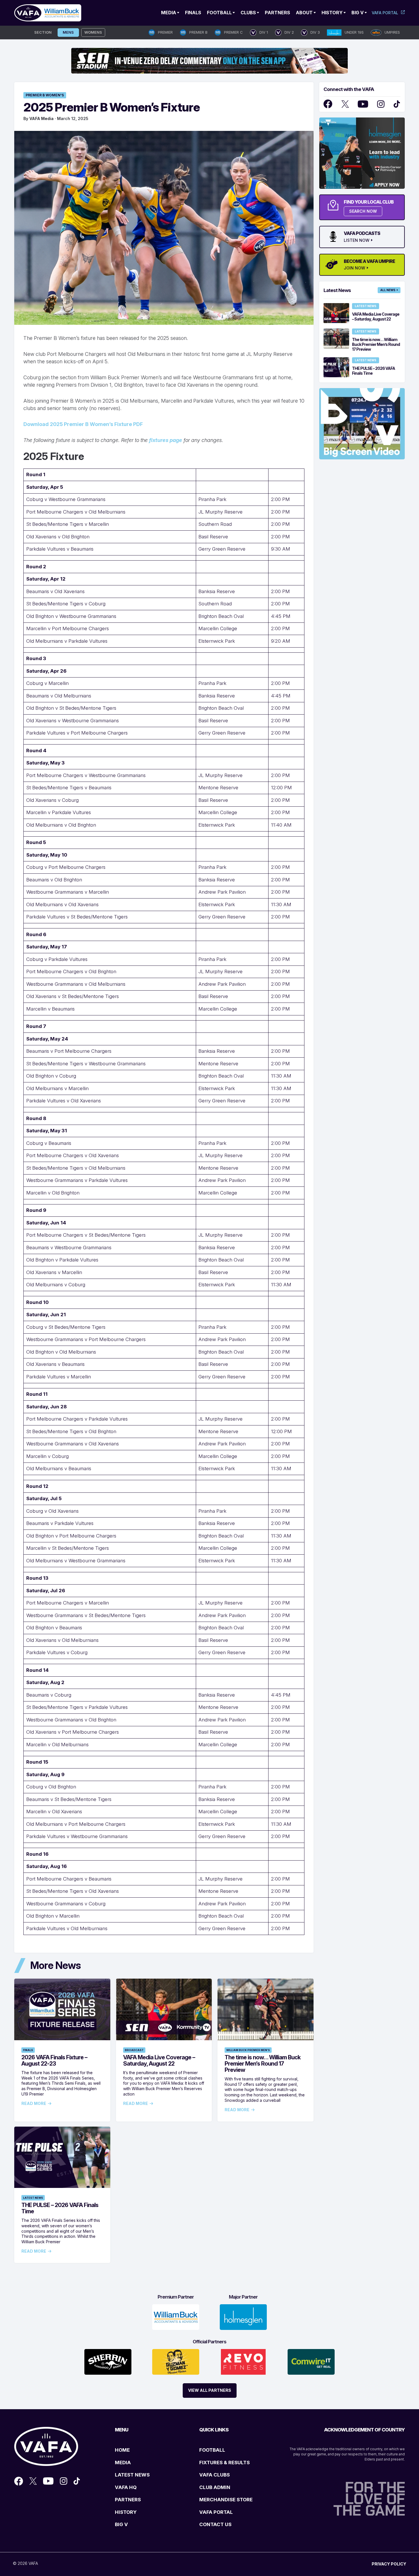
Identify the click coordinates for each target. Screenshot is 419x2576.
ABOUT (304, 13)
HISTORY (126, 2512)
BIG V (121, 2524)
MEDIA (123, 2463)
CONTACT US (215, 2524)
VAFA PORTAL (216, 2512)
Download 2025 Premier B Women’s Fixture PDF (83, 424)
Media (169, 13)
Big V (358, 13)
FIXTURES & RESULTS (224, 2463)
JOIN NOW (354, 268)
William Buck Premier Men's (248, 2050)
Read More (34, 2104)
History (332, 13)
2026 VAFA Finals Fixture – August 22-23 (54, 2060)
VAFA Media (41, 118)
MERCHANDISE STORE (226, 2500)
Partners (277, 13)
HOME (122, 2450)
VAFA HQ (126, 2487)
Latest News (33, 2198)
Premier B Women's (45, 95)
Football (219, 13)
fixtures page (166, 440)
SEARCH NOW (363, 211)
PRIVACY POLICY (389, 2564)
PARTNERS (128, 2500)
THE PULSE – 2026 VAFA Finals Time (60, 2208)
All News (388, 290)
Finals (193, 13)
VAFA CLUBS (214, 2475)
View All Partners (210, 2390)
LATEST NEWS (132, 2475)
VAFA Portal (385, 13)
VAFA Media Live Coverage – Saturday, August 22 (159, 2060)
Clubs (248, 13)
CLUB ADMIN (215, 2487)
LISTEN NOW (357, 240)
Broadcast (134, 2050)
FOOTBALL (212, 2450)
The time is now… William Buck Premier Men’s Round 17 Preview (263, 2064)
